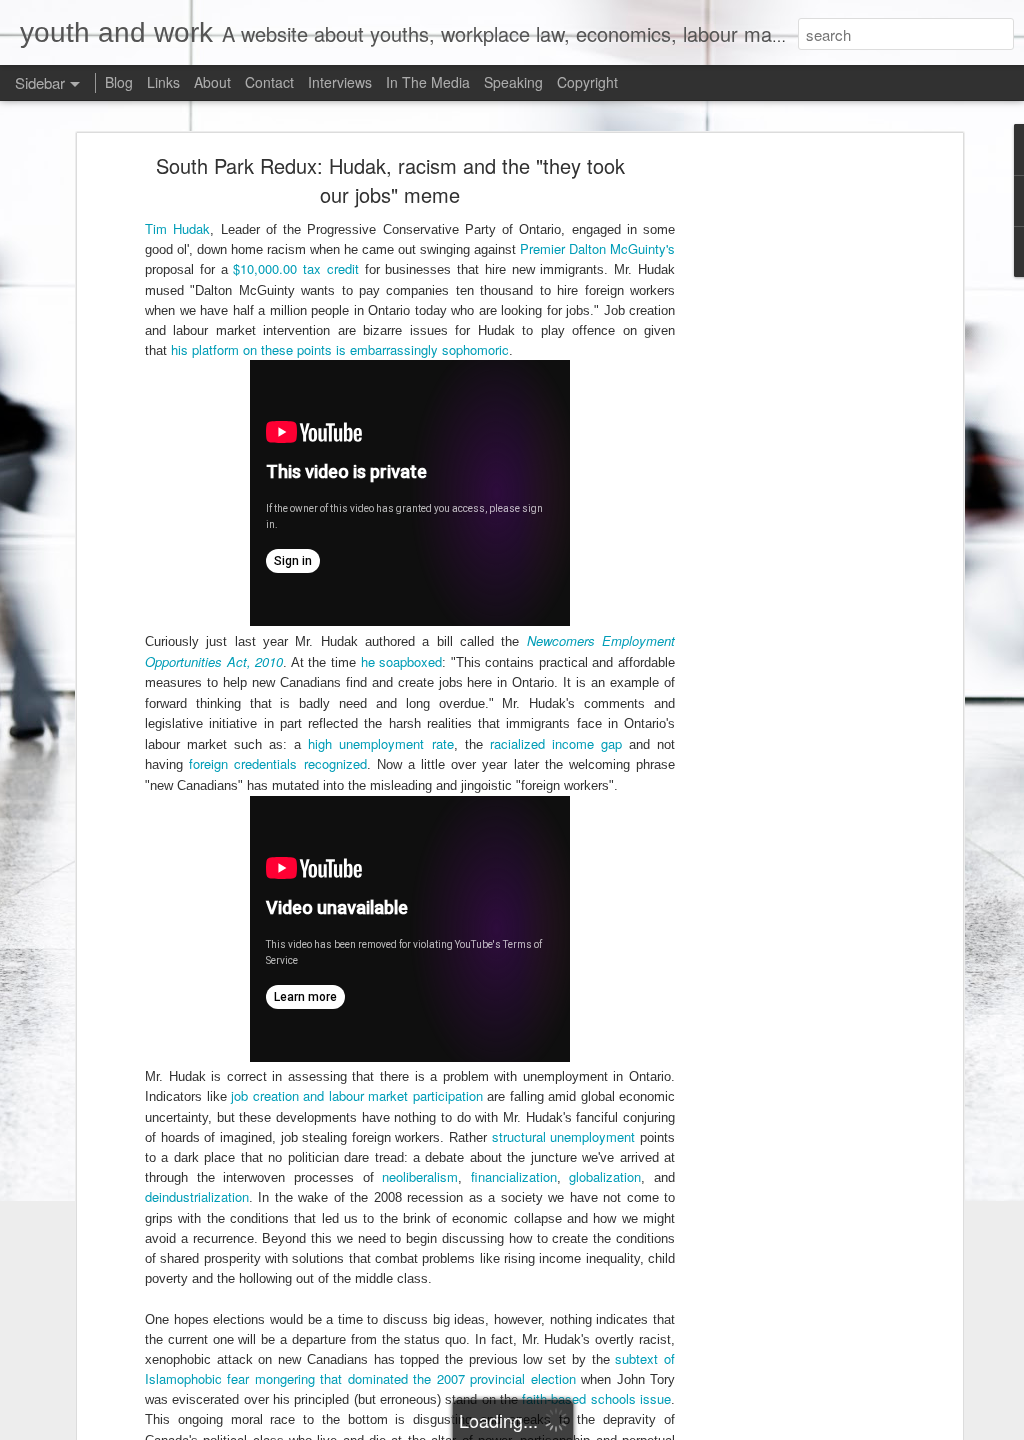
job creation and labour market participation (357, 1095)
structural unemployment (564, 1136)
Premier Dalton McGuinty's (597, 248)
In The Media (428, 82)
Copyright (587, 82)
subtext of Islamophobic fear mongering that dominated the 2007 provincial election (410, 1368)
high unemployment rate (380, 743)
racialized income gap (556, 743)
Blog (119, 82)
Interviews (340, 82)
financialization (514, 1176)
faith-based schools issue (596, 1398)
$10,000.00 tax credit (296, 268)
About (212, 82)
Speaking (513, 82)
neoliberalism (420, 1176)
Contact (269, 82)
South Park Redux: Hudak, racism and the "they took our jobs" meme (390, 180)
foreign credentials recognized (277, 763)
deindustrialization (197, 1196)
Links (163, 82)
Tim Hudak (177, 228)
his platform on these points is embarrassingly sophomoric (340, 349)
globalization (605, 1176)
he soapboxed (402, 661)
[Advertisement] (785, 476)
